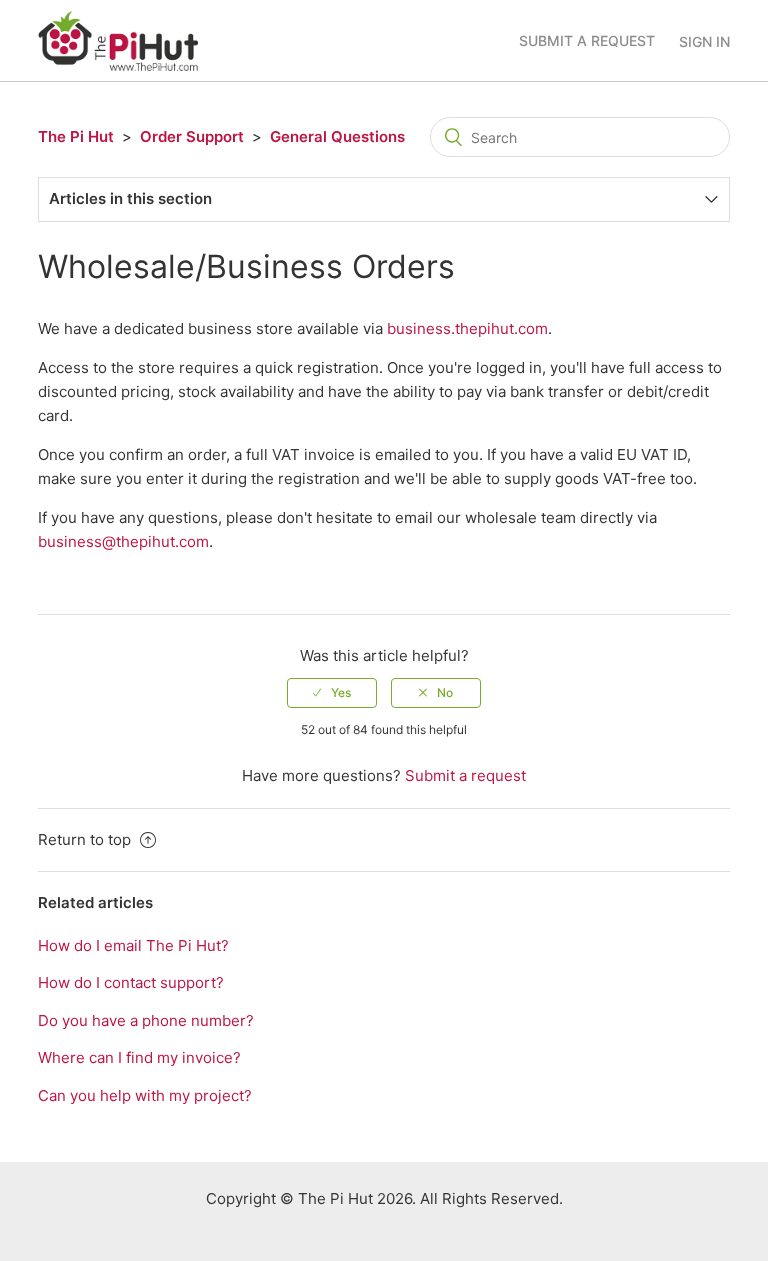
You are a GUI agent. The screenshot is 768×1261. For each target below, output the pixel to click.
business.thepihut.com (467, 328)
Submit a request (587, 40)
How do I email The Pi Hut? (133, 945)
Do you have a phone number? (146, 1020)
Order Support (192, 136)
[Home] (118, 39)
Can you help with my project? (145, 1095)
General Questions (337, 136)
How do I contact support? (131, 982)
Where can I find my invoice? (139, 1057)
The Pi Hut (76, 136)
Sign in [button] (704, 41)
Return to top (86, 839)
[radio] (332, 693)
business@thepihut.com (123, 541)
